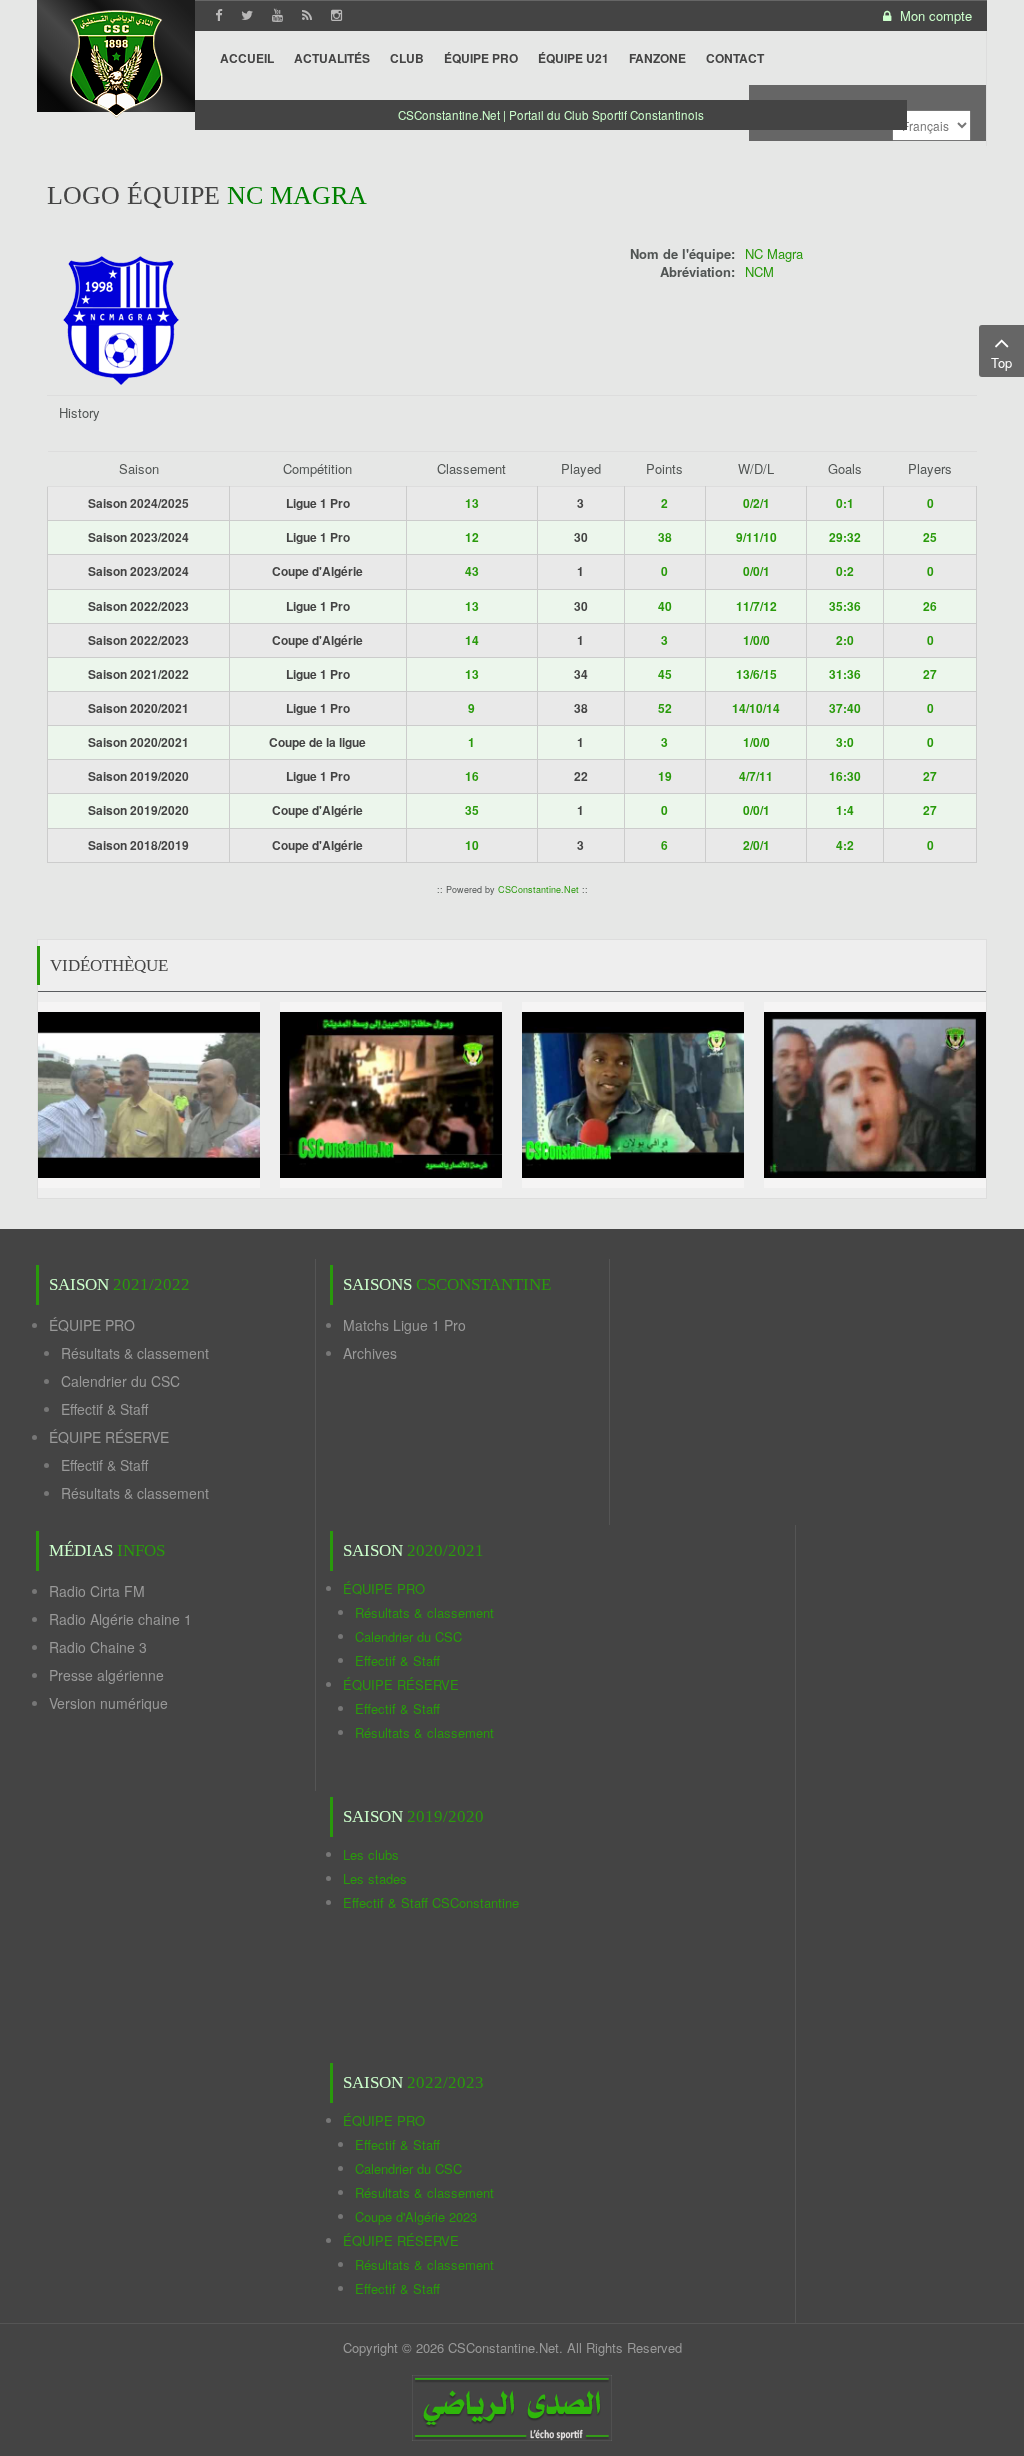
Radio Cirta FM (97, 1591)
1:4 (845, 810)
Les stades (375, 1878)
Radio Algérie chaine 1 (120, 1619)
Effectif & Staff (104, 1409)
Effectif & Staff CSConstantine (431, 1902)
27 (930, 674)
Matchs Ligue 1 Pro (404, 1325)
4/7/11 (756, 776)
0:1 (845, 503)
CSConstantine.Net (538, 889)
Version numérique (108, 1703)
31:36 (845, 674)
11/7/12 (756, 606)
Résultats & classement (135, 1353)
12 (472, 537)
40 (665, 606)
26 (930, 606)
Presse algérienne (106, 1675)
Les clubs (371, 1854)
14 (472, 640)
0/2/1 (756, 503)
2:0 (845, 640)
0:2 (845, 571)
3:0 (845, 742)
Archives (370, 1353)
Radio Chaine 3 (98, 1647)
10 (472, 845)
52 (665, 708)
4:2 (845, 845)
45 (665, 674)
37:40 (845, 708)
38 (665, 537)
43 (472, 571)
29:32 (845, 537)
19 (665, 776)
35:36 (845, 606)
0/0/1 (756, 571)
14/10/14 (756, 708)
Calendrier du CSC (120, 1381)
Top (1001, 362)
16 (472, 776)
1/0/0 (756, 640)
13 (472, 503)
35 (472, 810)
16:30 (845, 776)
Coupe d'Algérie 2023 (416, 2216)
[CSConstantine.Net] (116, 60)
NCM (759, 271)
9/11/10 (756, 537)
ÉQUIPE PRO (92, 1325)
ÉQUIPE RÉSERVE (109, 1437)
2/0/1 (756, 845)
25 (930, 537)
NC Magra (774, 253)
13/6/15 (756, 674)
